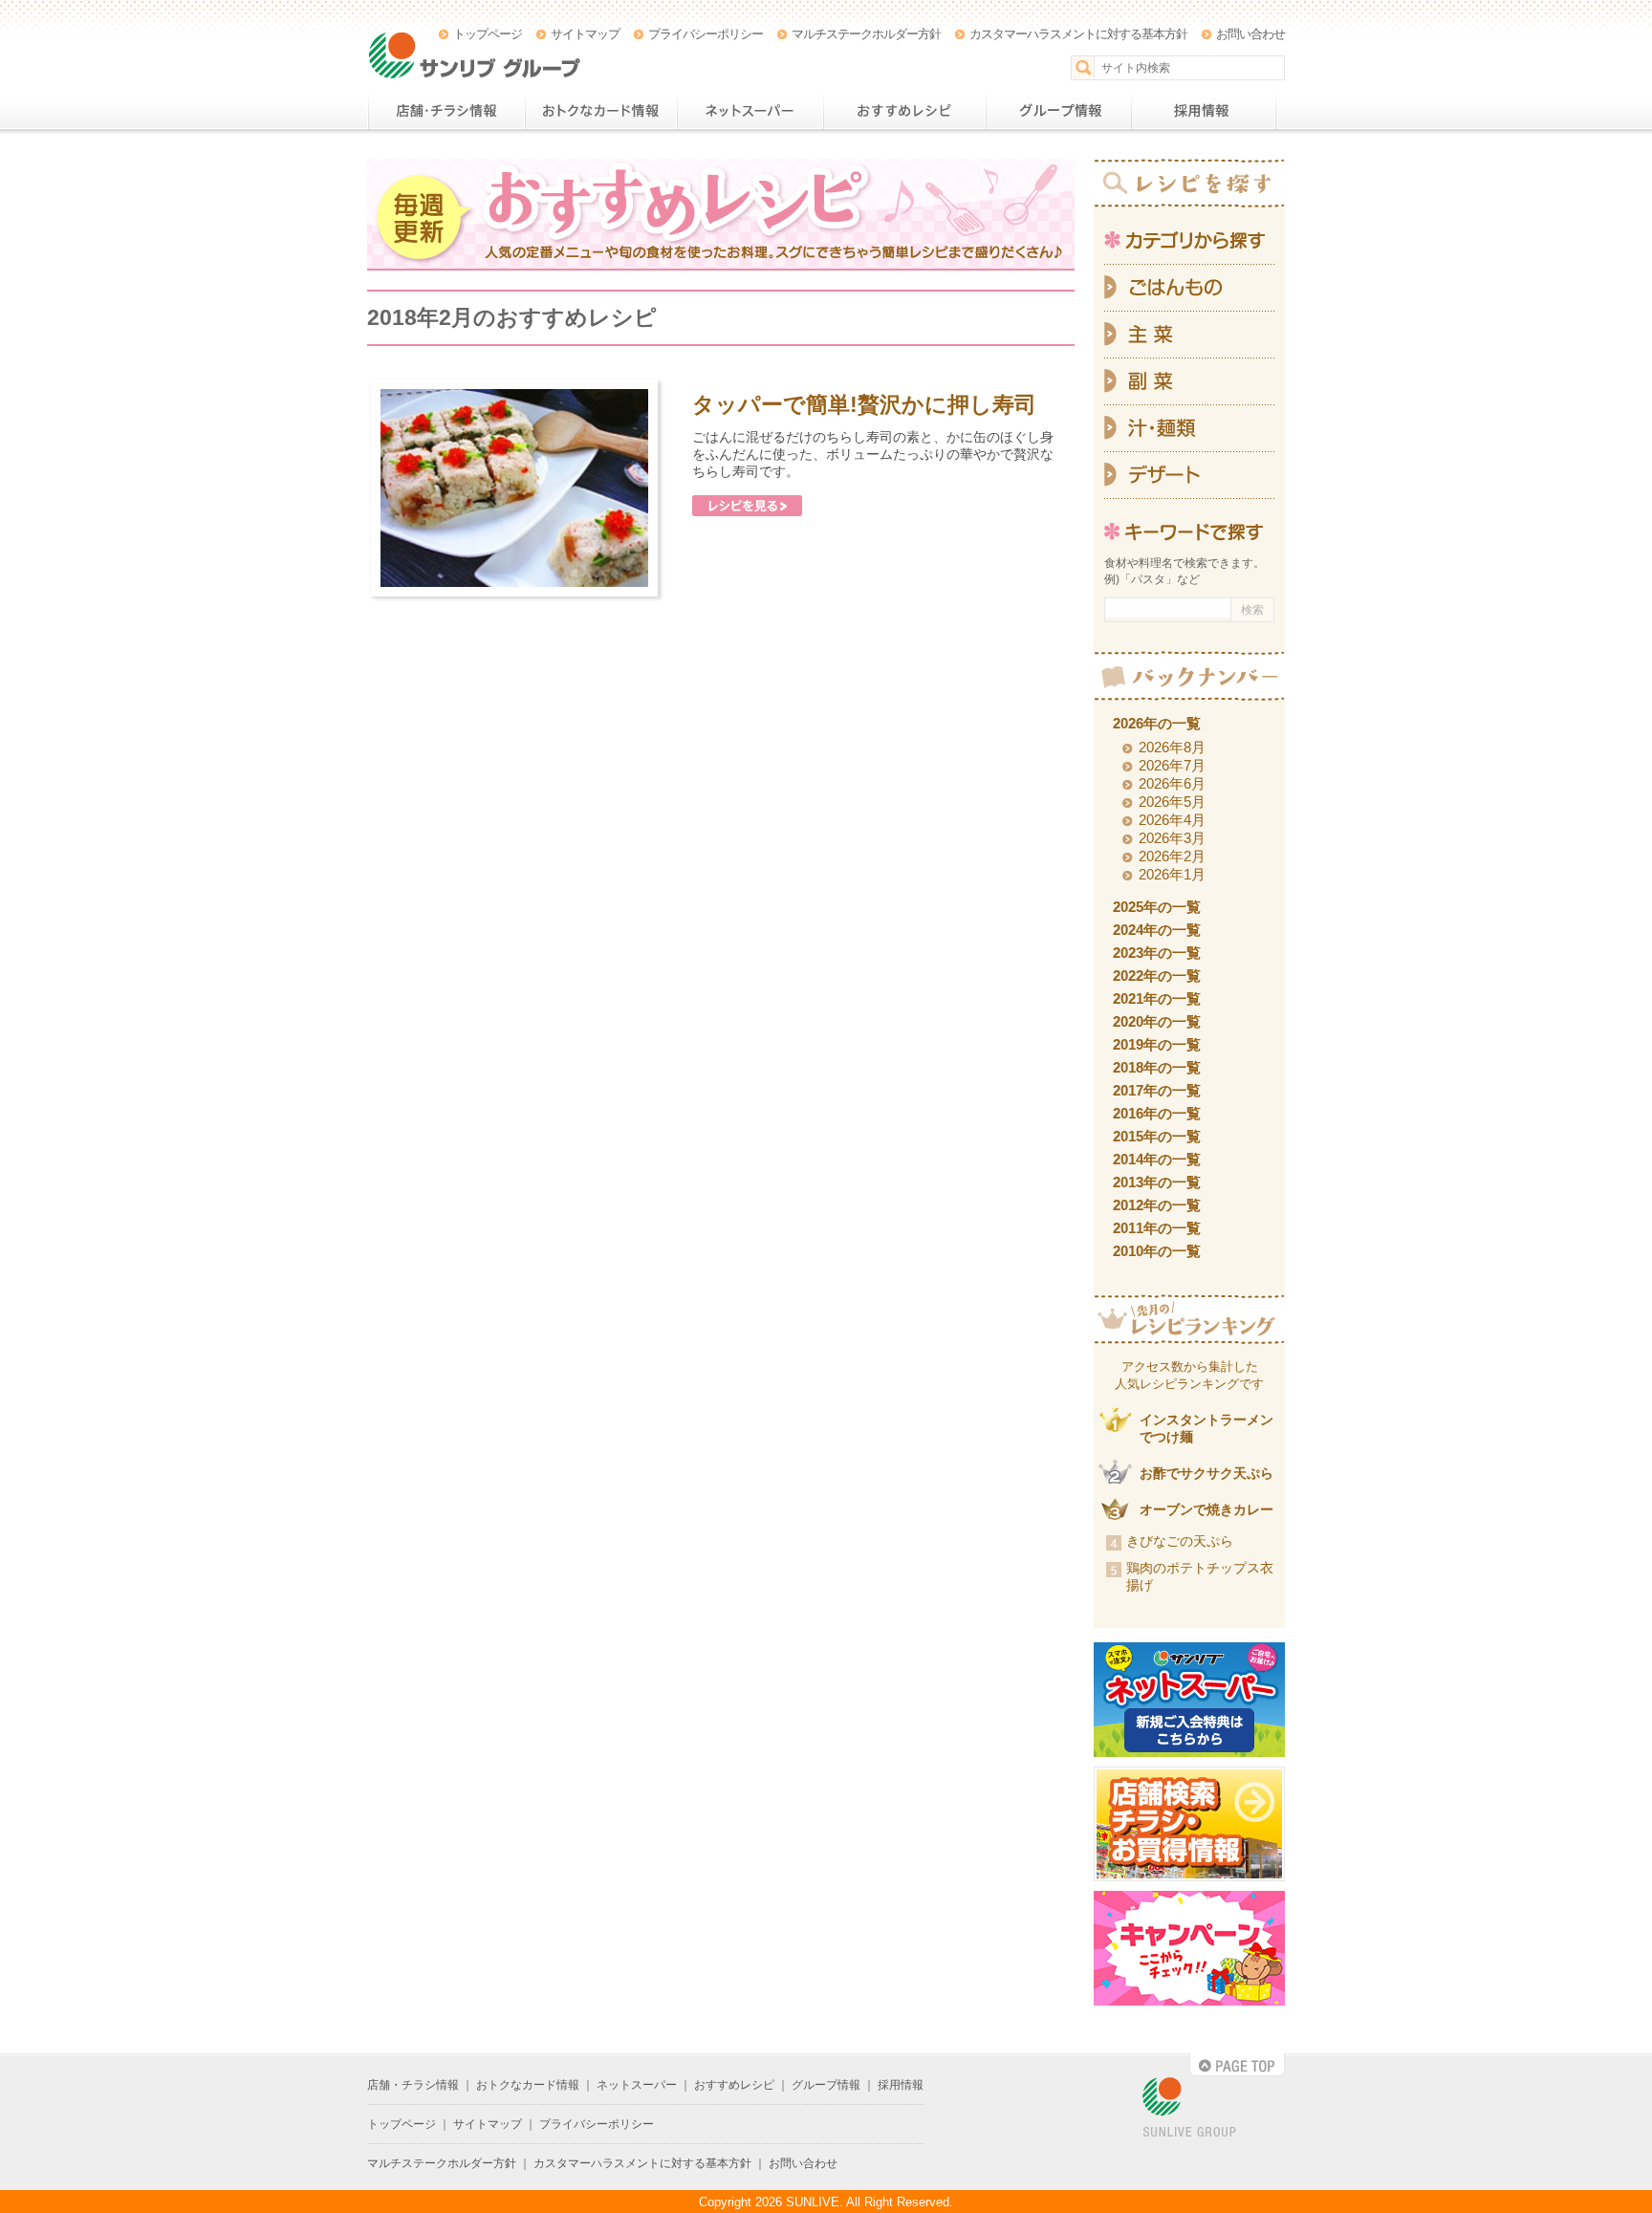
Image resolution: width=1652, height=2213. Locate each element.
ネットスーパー (750, 111)
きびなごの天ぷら (1180, 1541)
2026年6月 (1172, 783)
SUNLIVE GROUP (1189, 2108)
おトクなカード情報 (601, 111)
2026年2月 (1172, 856)
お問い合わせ (1250, 34)
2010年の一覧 (1157, 1251)
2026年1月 (1172, 874)
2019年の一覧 (1157, 1044)
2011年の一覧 (1157, 1228)
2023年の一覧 (1157, 953)
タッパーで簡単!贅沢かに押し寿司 (864, 404)
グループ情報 (1058, 111)
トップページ (488, 34)
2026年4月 (1172, 820)
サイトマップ (585, 34)
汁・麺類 (1189, 429)
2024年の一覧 (1157, 930)
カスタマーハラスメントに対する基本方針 (1078, 34)
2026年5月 (1172, 802)
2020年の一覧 (1157, 1021)
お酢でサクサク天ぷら (1206, 1473)
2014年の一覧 (1157, 1159)
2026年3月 (1172, 838)
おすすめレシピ (904, 111)
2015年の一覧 (1157, 1136)
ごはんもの (1189, 288)
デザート (1189, 476)
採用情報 (1204, 111)
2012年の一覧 (1157, 1205)
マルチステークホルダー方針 (866, 34)
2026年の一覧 (1157, 723)
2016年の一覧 (1157, 1113)
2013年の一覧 (1157, 1182)
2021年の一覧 (1157, 998)
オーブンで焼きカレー (1206, 1509)
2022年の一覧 (1157, 976)
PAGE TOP (1237, 2065)
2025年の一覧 (1157, 907)
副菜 (1189, 382)
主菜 (1189, 335)
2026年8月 (1172, 747)
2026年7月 (1172, 765)
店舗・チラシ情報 (446, 111)
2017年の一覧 (1157, 1090)
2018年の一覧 (1157, 1067)
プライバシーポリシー (706, 34)
